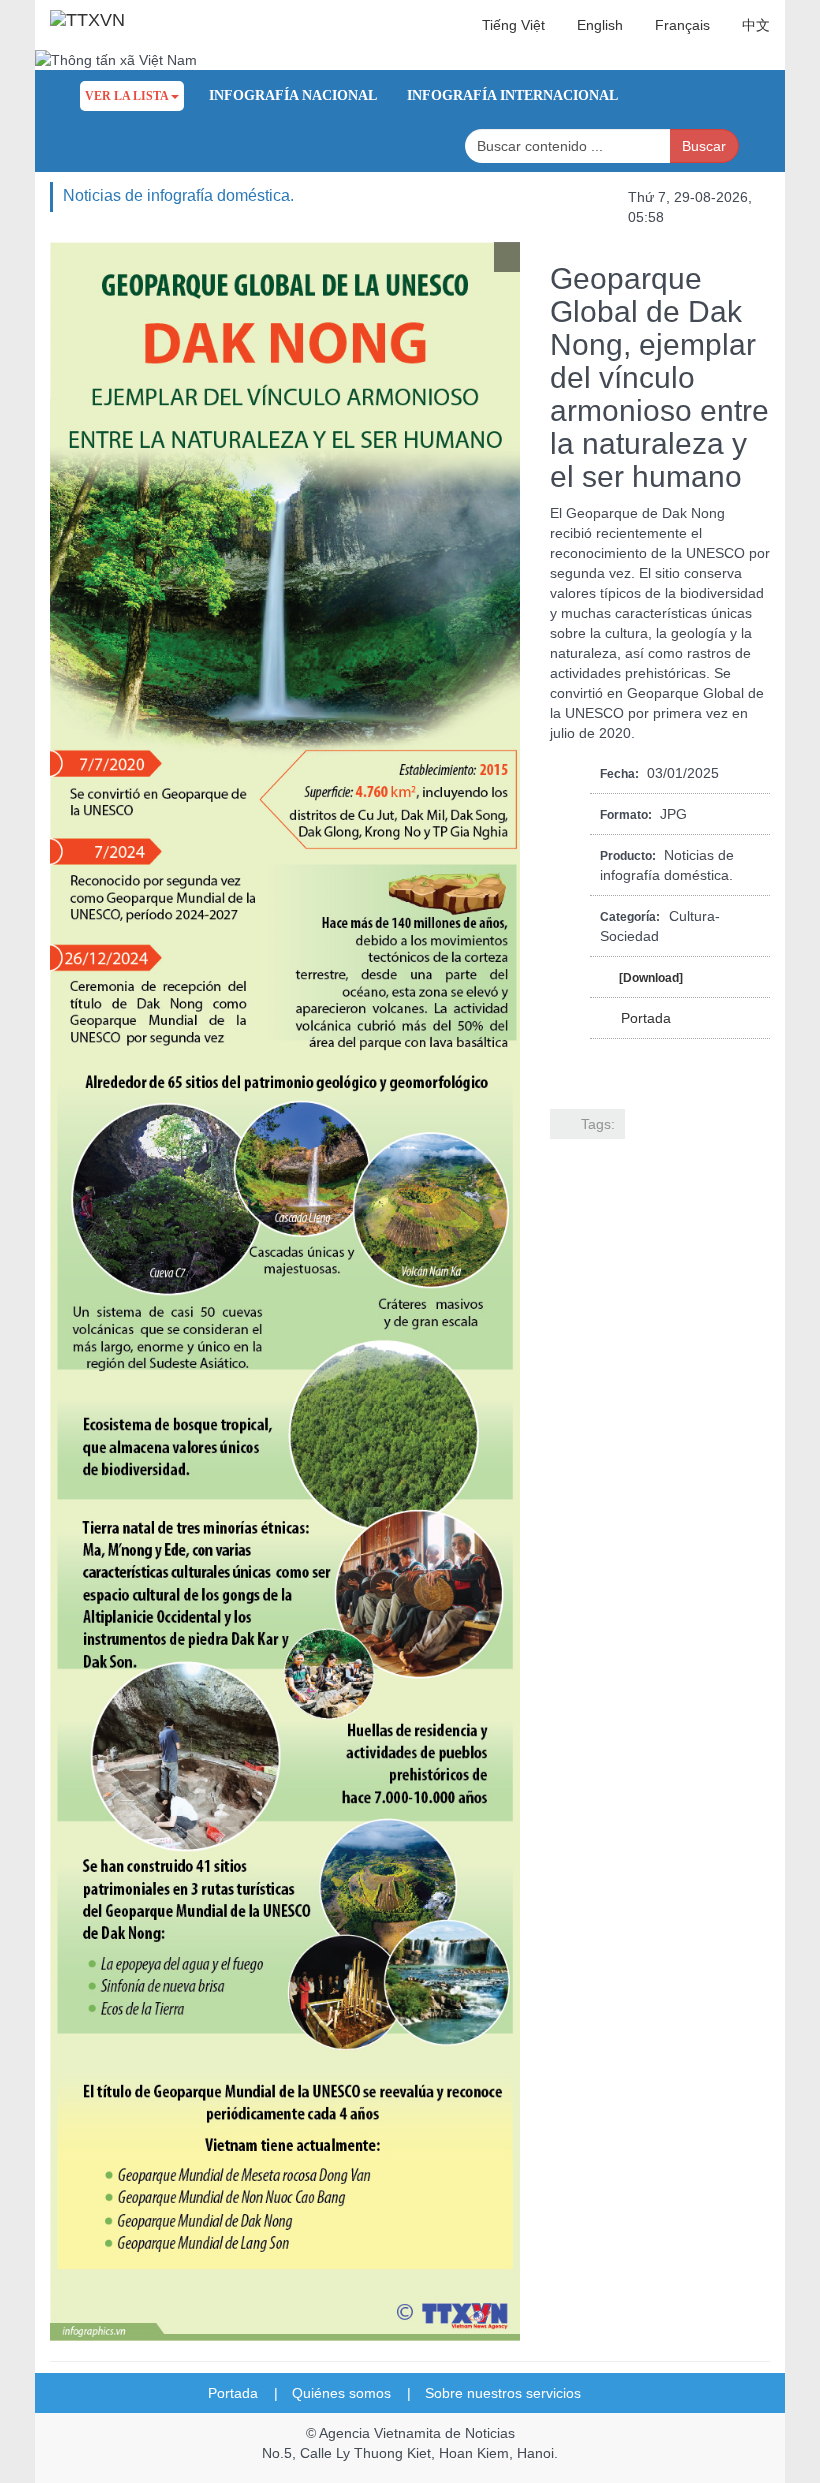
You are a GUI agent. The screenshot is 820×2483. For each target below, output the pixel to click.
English (600, 25)
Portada (646, 1018)
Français (682, 25)
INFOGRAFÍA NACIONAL (293, 95)
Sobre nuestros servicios (511, 2393)
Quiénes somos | (351, 2393)
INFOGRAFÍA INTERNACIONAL (512, 95)
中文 (756, 25)
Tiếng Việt (513, 25)
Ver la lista (127, 96)
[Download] (651, 978)
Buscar (704, 146)
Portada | (243, 2393)
